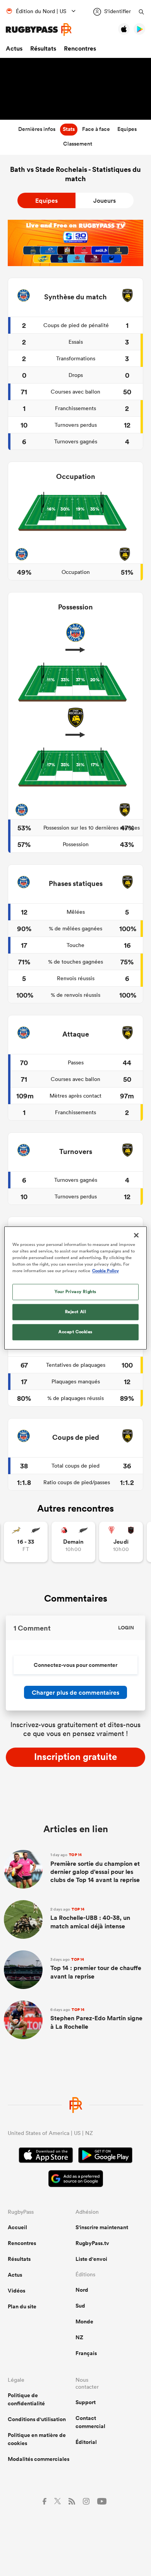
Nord (82, 2290)
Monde (84, 2321)
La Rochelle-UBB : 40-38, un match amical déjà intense (90, 1918)
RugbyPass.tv (92, 2243)
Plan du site (22, 2306)
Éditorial (86, 2442)
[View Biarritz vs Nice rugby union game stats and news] (121, 1542)
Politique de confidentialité (26, 2399)
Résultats (43, 48)
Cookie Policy (106, 1271)
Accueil (17, 2227)
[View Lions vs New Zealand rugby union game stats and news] (73, 1542)
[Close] (136, 1235)
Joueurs (105, 201)
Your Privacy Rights (75, 1292)
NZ (79, 2337)
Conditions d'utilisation (37, 2419)
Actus (14, 48)
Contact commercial (90, 2422)
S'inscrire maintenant (102, 2227)
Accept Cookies (75, 1332)
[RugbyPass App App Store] (46, 2156)
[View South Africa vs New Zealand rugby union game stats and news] (26, 1542)
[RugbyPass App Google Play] (105, 2156)
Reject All (76, 1312)
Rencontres (80, 48)
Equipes (46, 201)
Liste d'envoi (91, 2259)
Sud (80, 2306)
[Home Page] (39, 30)
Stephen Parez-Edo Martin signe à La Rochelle (96, 2019)
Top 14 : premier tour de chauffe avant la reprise (96, 1969)
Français (86, 2353)
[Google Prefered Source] (76, 2180)
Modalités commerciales (39, 2459)
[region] (76, 1288)
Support (86, 2402)
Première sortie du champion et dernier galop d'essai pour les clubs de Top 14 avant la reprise (95, 1868)
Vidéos (16, 2291)
